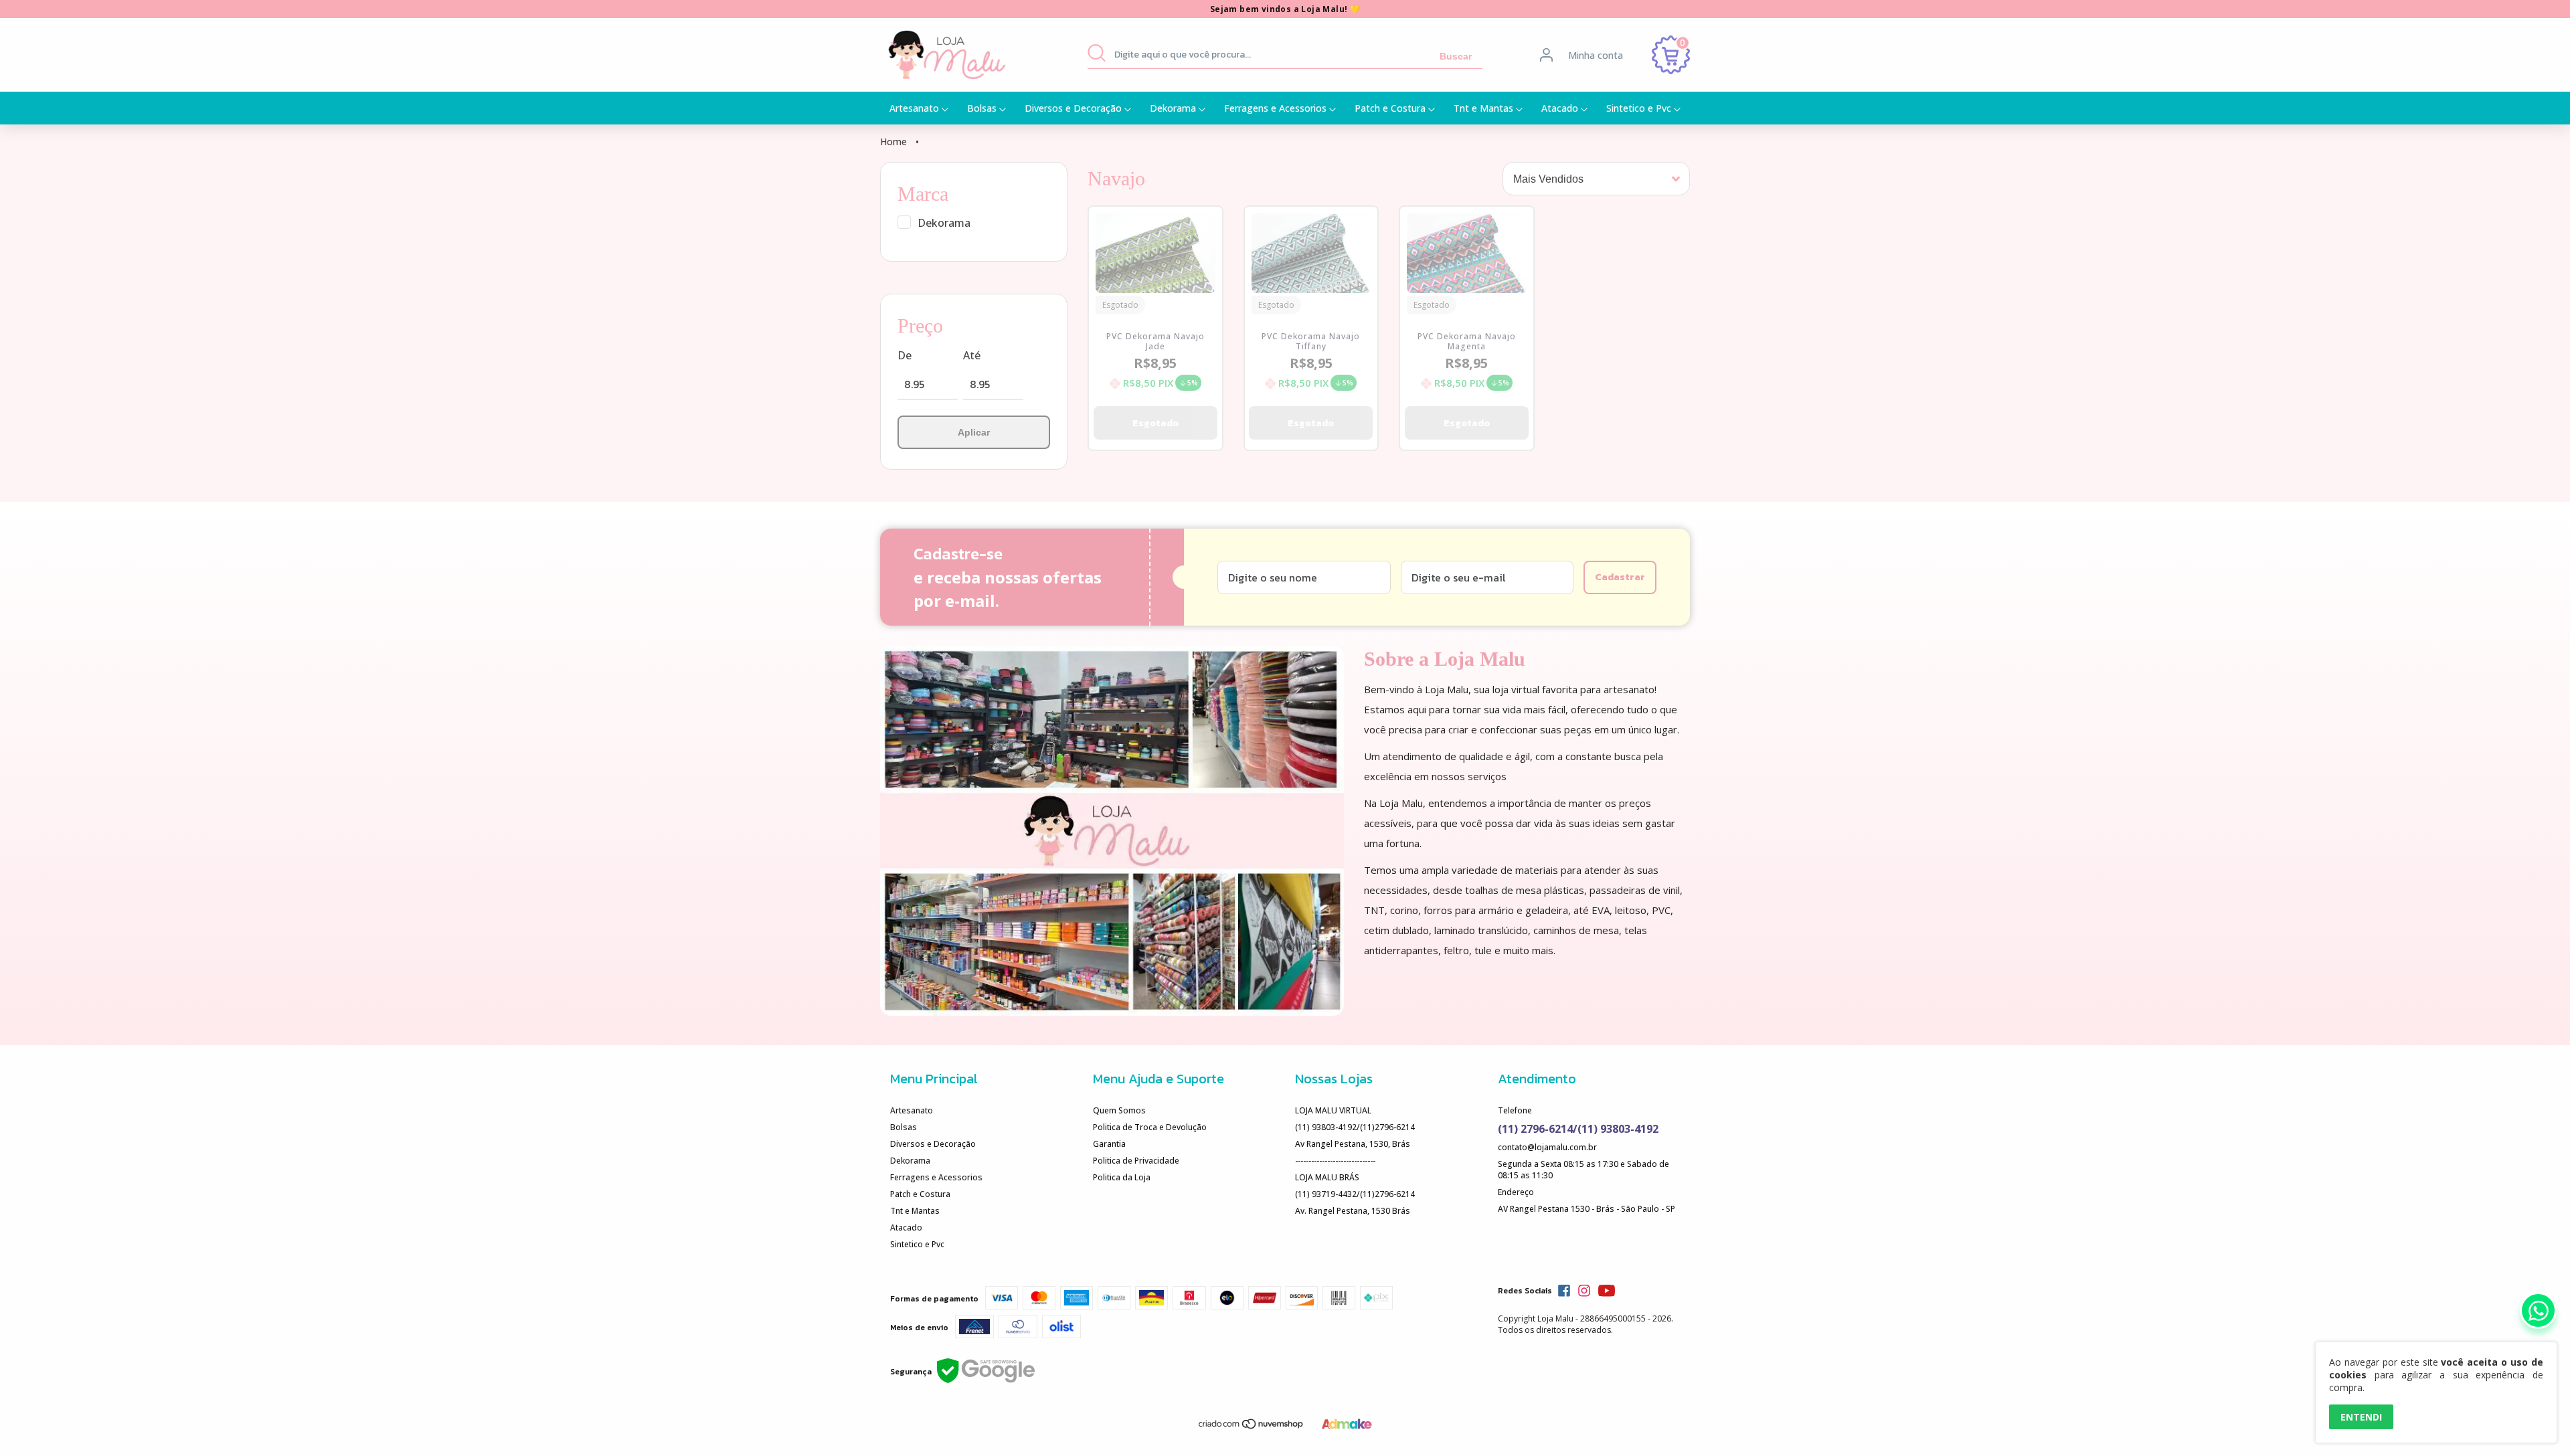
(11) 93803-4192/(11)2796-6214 (1355, 1127)
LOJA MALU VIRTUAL (1333, 1110)
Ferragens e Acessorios (1277, 108)
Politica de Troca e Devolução (1150, 1127)
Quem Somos (1119, 1110)
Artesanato (916, 108)
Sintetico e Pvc (1640, 108)
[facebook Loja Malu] (1564, 1291)
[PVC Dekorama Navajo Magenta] (1467, 259)
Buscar (1456, 56)
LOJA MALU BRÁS (1327, 1177)
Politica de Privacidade (1136, 1161)
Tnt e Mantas (1485, 108)
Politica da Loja (1122, 1177)
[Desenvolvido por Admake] (1347, 1426)
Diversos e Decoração (1075, 108)
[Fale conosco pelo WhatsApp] (2538, 1310)
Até (972, 355)
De (905, 355)
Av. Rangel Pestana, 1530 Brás (1353, 1211)
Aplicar (974, 432)
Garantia (1109, 1144)
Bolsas (983, 108)
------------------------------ (1335, 1161)
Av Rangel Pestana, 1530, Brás (1353, 1144)
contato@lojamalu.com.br (1547, 1147)
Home (893, 142)
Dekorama (1174, 108)
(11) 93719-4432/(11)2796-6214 (1355, 1194)
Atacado (1561, 108)
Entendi (2361, 1417)
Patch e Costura (1391, 108)
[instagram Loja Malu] (1584, 1291)
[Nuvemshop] (1252, 1427)
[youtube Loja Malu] (1607, 1291)
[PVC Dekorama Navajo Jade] (1155, 259)
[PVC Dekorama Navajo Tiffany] (1311, 259)
